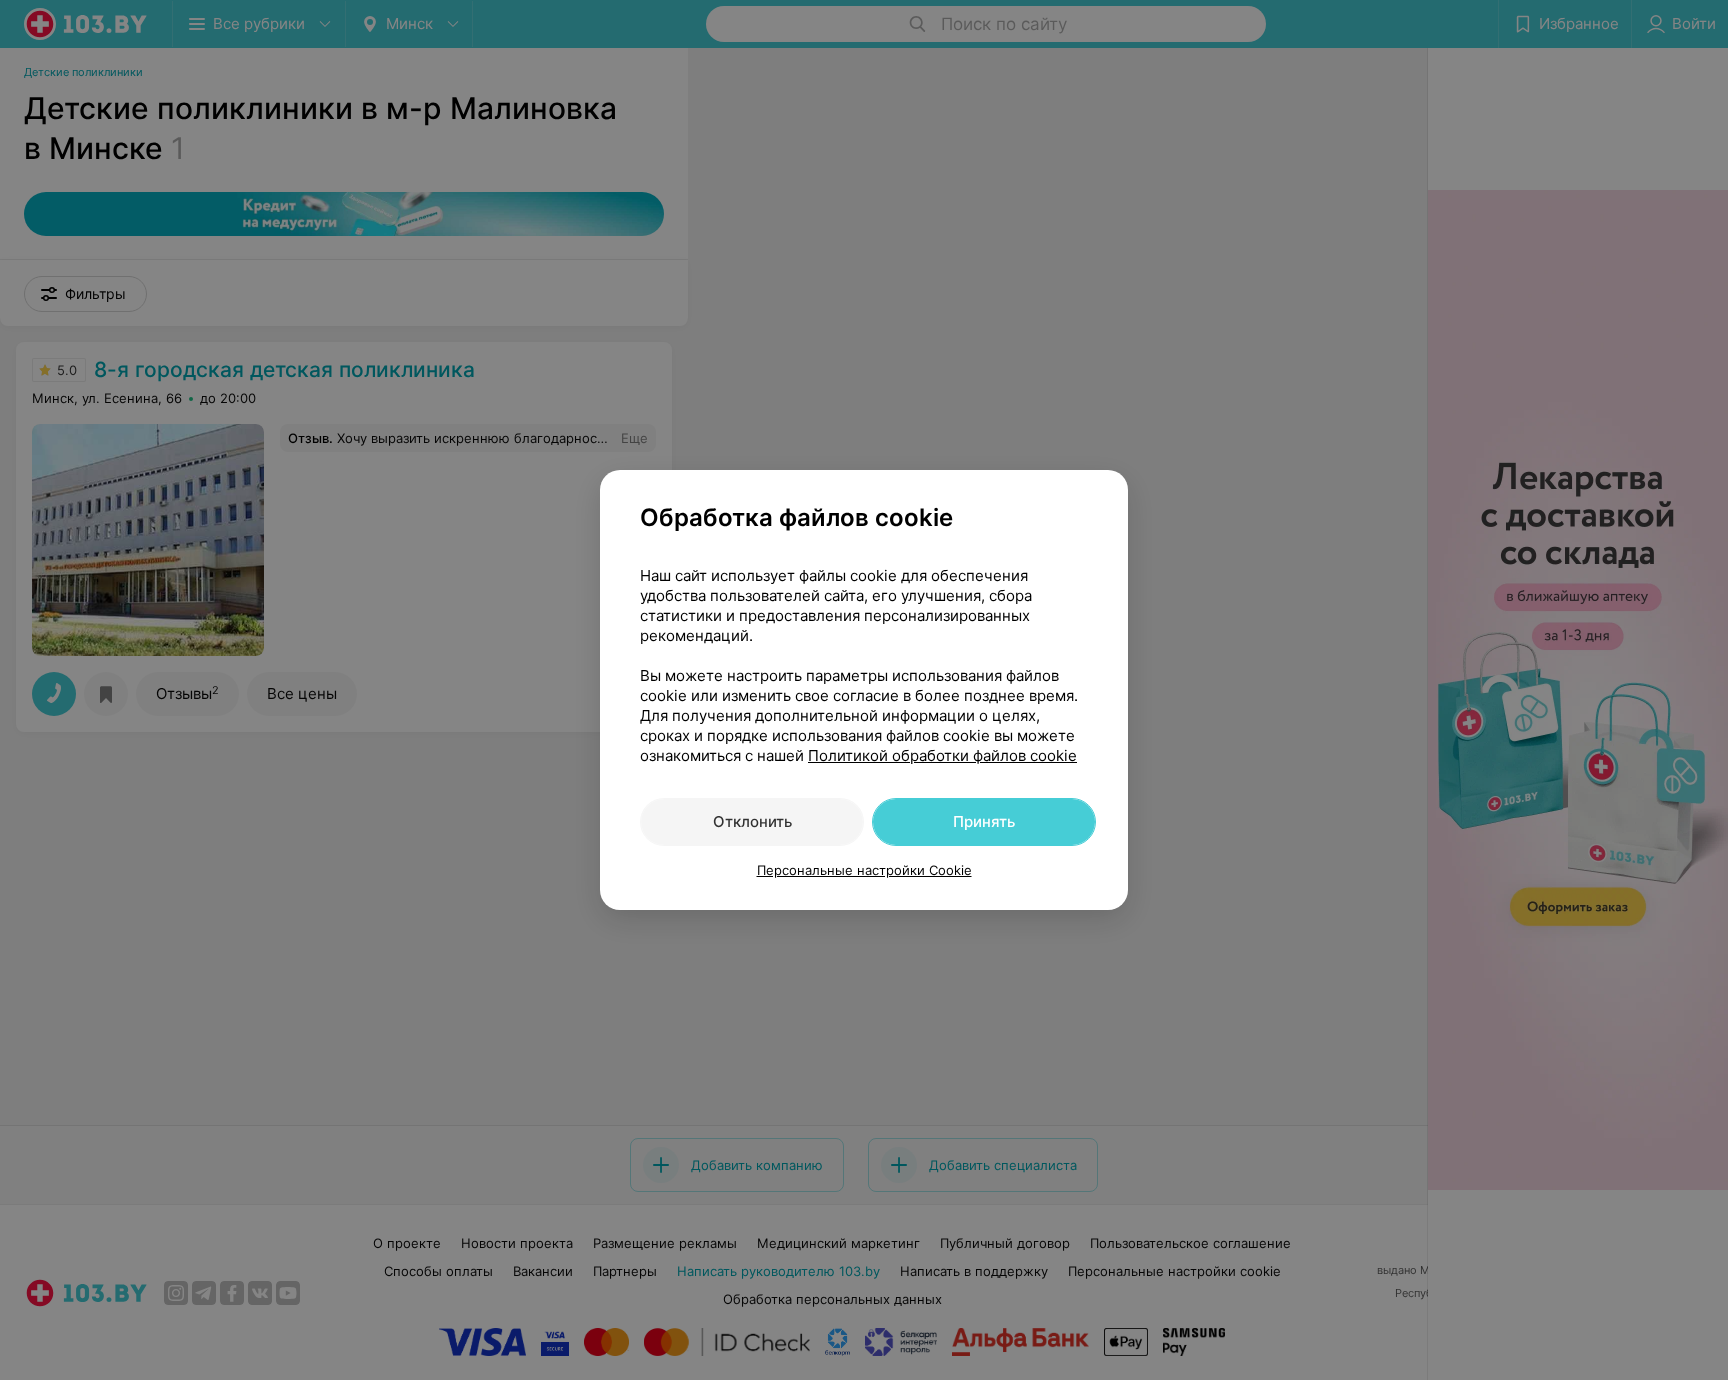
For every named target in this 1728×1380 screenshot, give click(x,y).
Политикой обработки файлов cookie (942, 755)
